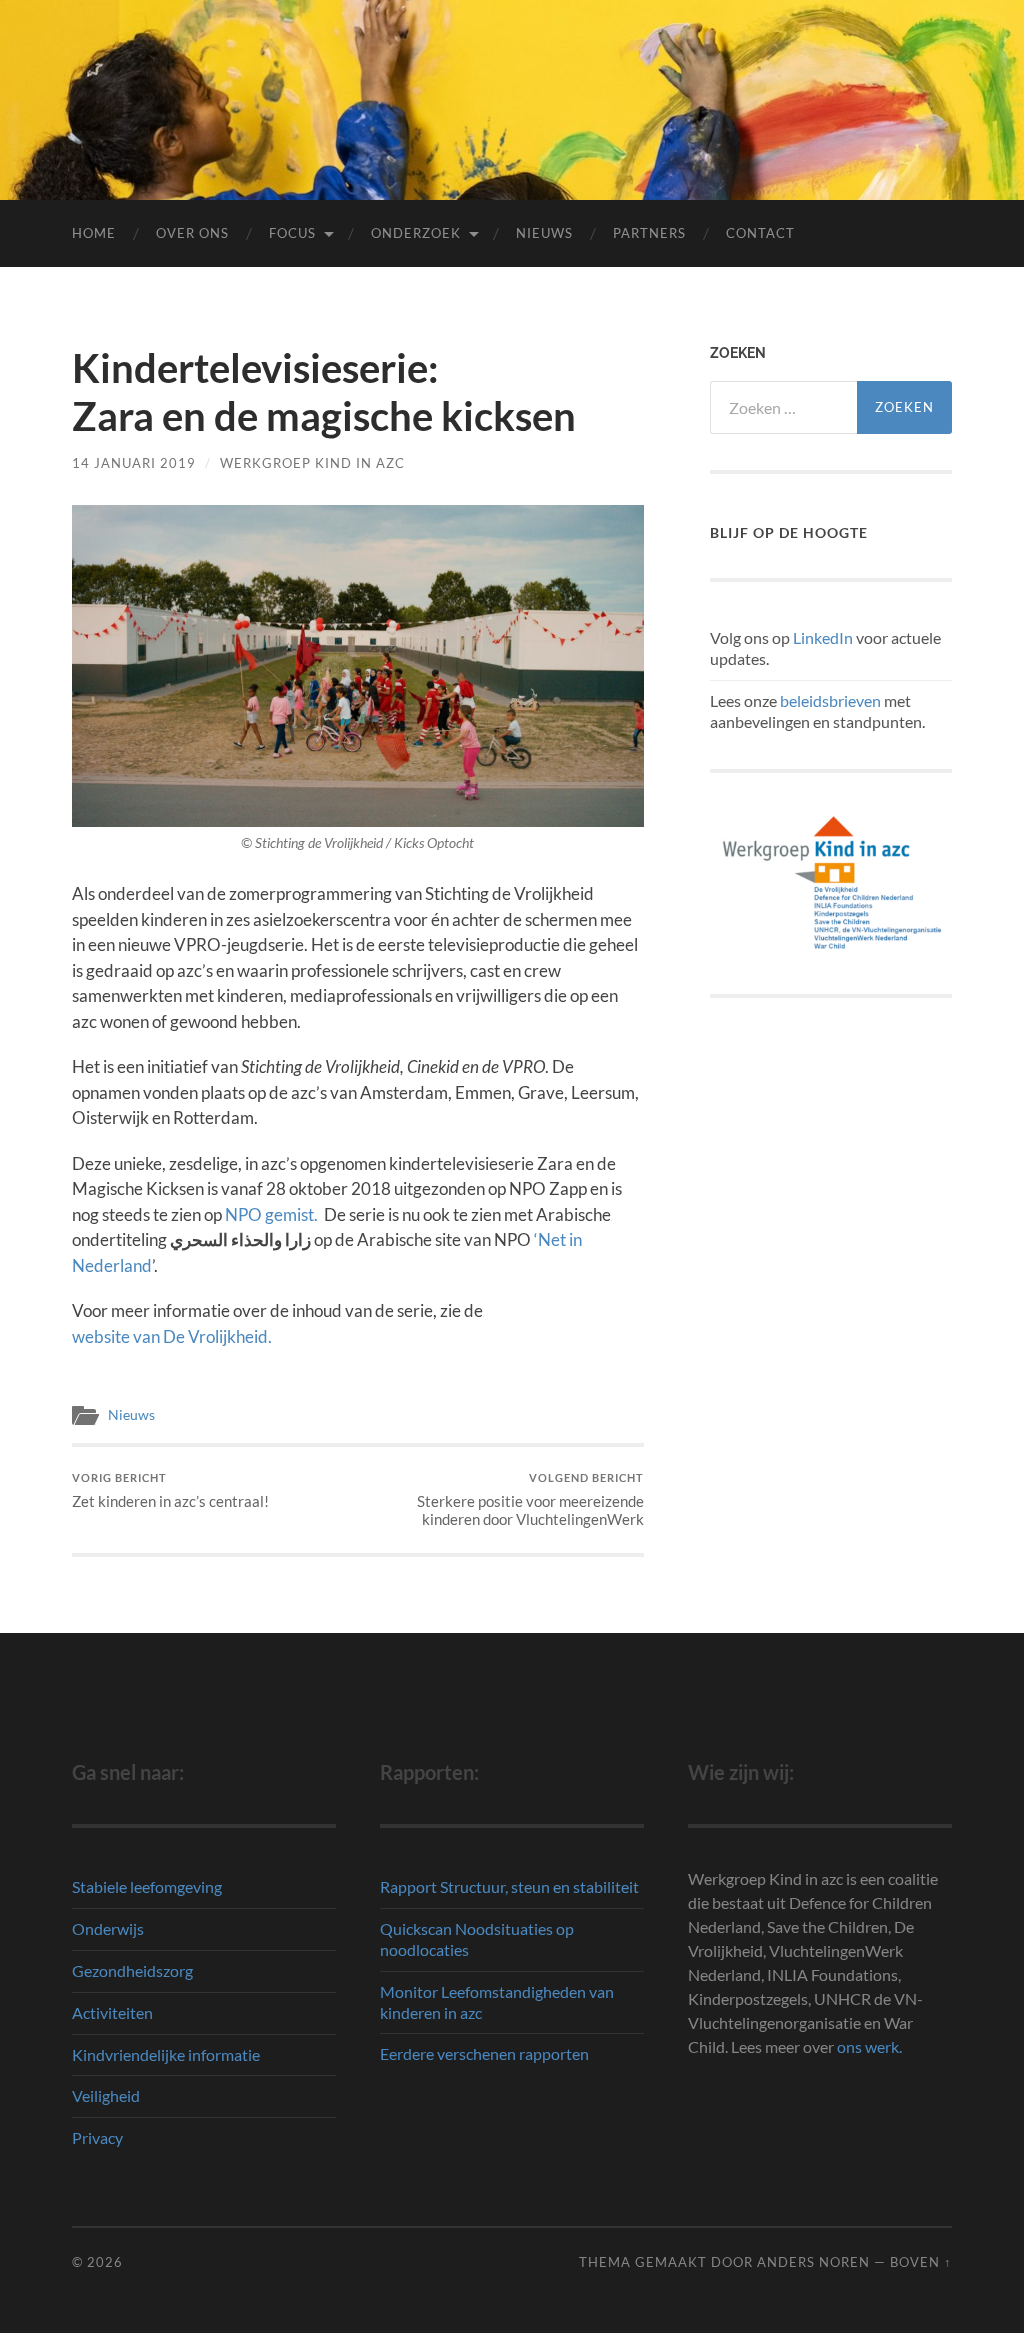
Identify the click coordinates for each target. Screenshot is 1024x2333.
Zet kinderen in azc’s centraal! (170, 1490)
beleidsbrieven (830, 700)
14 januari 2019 (134, 463)
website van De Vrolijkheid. (172, 1336)
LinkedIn (823, 637)
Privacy (97, 2137)
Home (94, 233)
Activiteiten (112, 2012)
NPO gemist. (271, 1214)
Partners (649, 233)
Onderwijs (108, 1928)
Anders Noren (813, 2262)
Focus (292, 233)
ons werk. (869, 2046)
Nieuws (544, 233)
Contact (760, 233)
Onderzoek (416, 233)
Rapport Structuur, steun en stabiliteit (509, 1886)
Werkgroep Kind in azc (312, 463)
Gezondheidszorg (132, 1970)
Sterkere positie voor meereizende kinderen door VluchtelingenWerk (530, 1499)
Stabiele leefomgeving (147, 1886)
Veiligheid (106, 2095)
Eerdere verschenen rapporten (484, 2053)
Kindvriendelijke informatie (166, 2054)
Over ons (192, 233)
